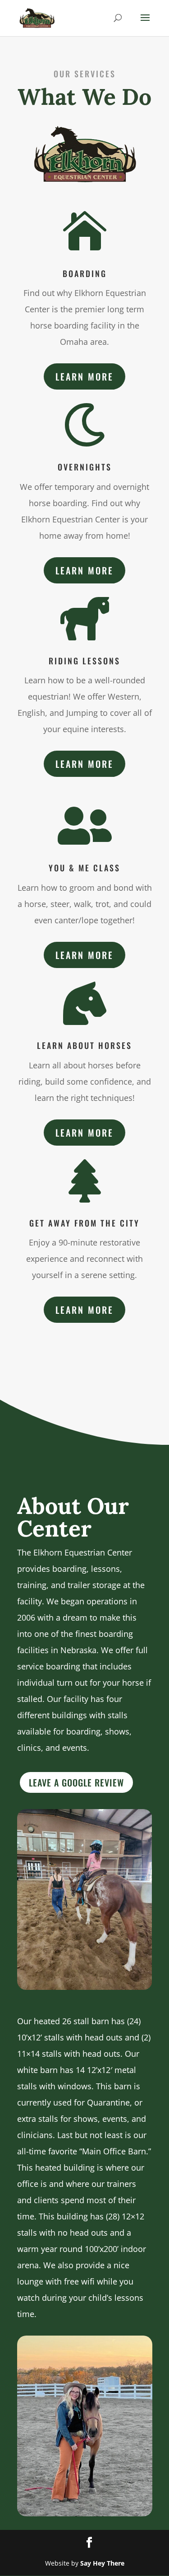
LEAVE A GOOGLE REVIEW (76, 1782)
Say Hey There (102, 2563)
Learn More (84, 376)
